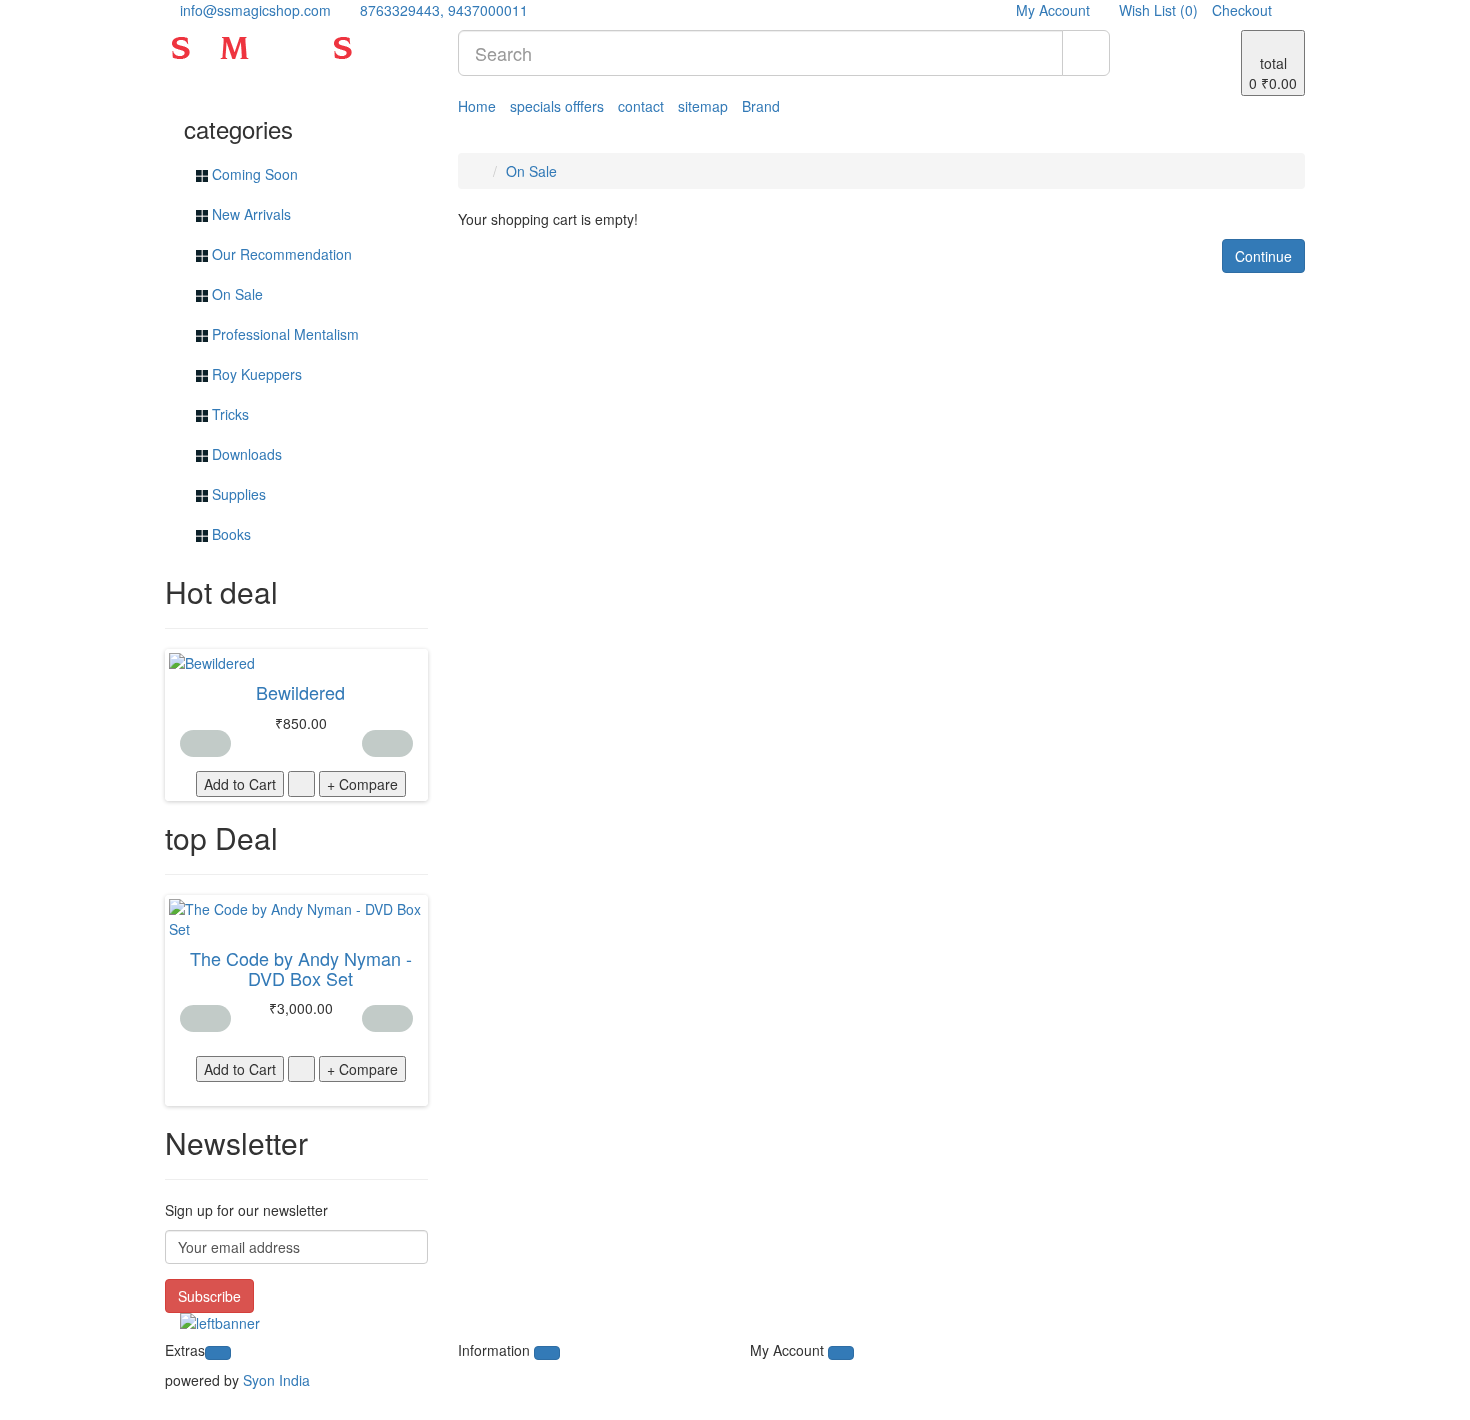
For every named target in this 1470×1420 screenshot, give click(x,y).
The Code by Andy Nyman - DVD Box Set (301, 968)
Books (229, 534)
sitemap (703, 106)
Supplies (237, 494)
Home (477, 106)
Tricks (228, 414)
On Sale (235, 294)
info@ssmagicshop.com (253, 10)
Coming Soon (253, 174)
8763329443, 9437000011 (442, 10)
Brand (761, 106)
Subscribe (209, 1296)
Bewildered (300, 692)
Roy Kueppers (255, 374)
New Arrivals (249, 214)
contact (641, 106)
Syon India (276, 1380)
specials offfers (557, 106)
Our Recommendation (280, 254)
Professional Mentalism (283, 334)
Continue (1263, 256)
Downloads (245, 454)
